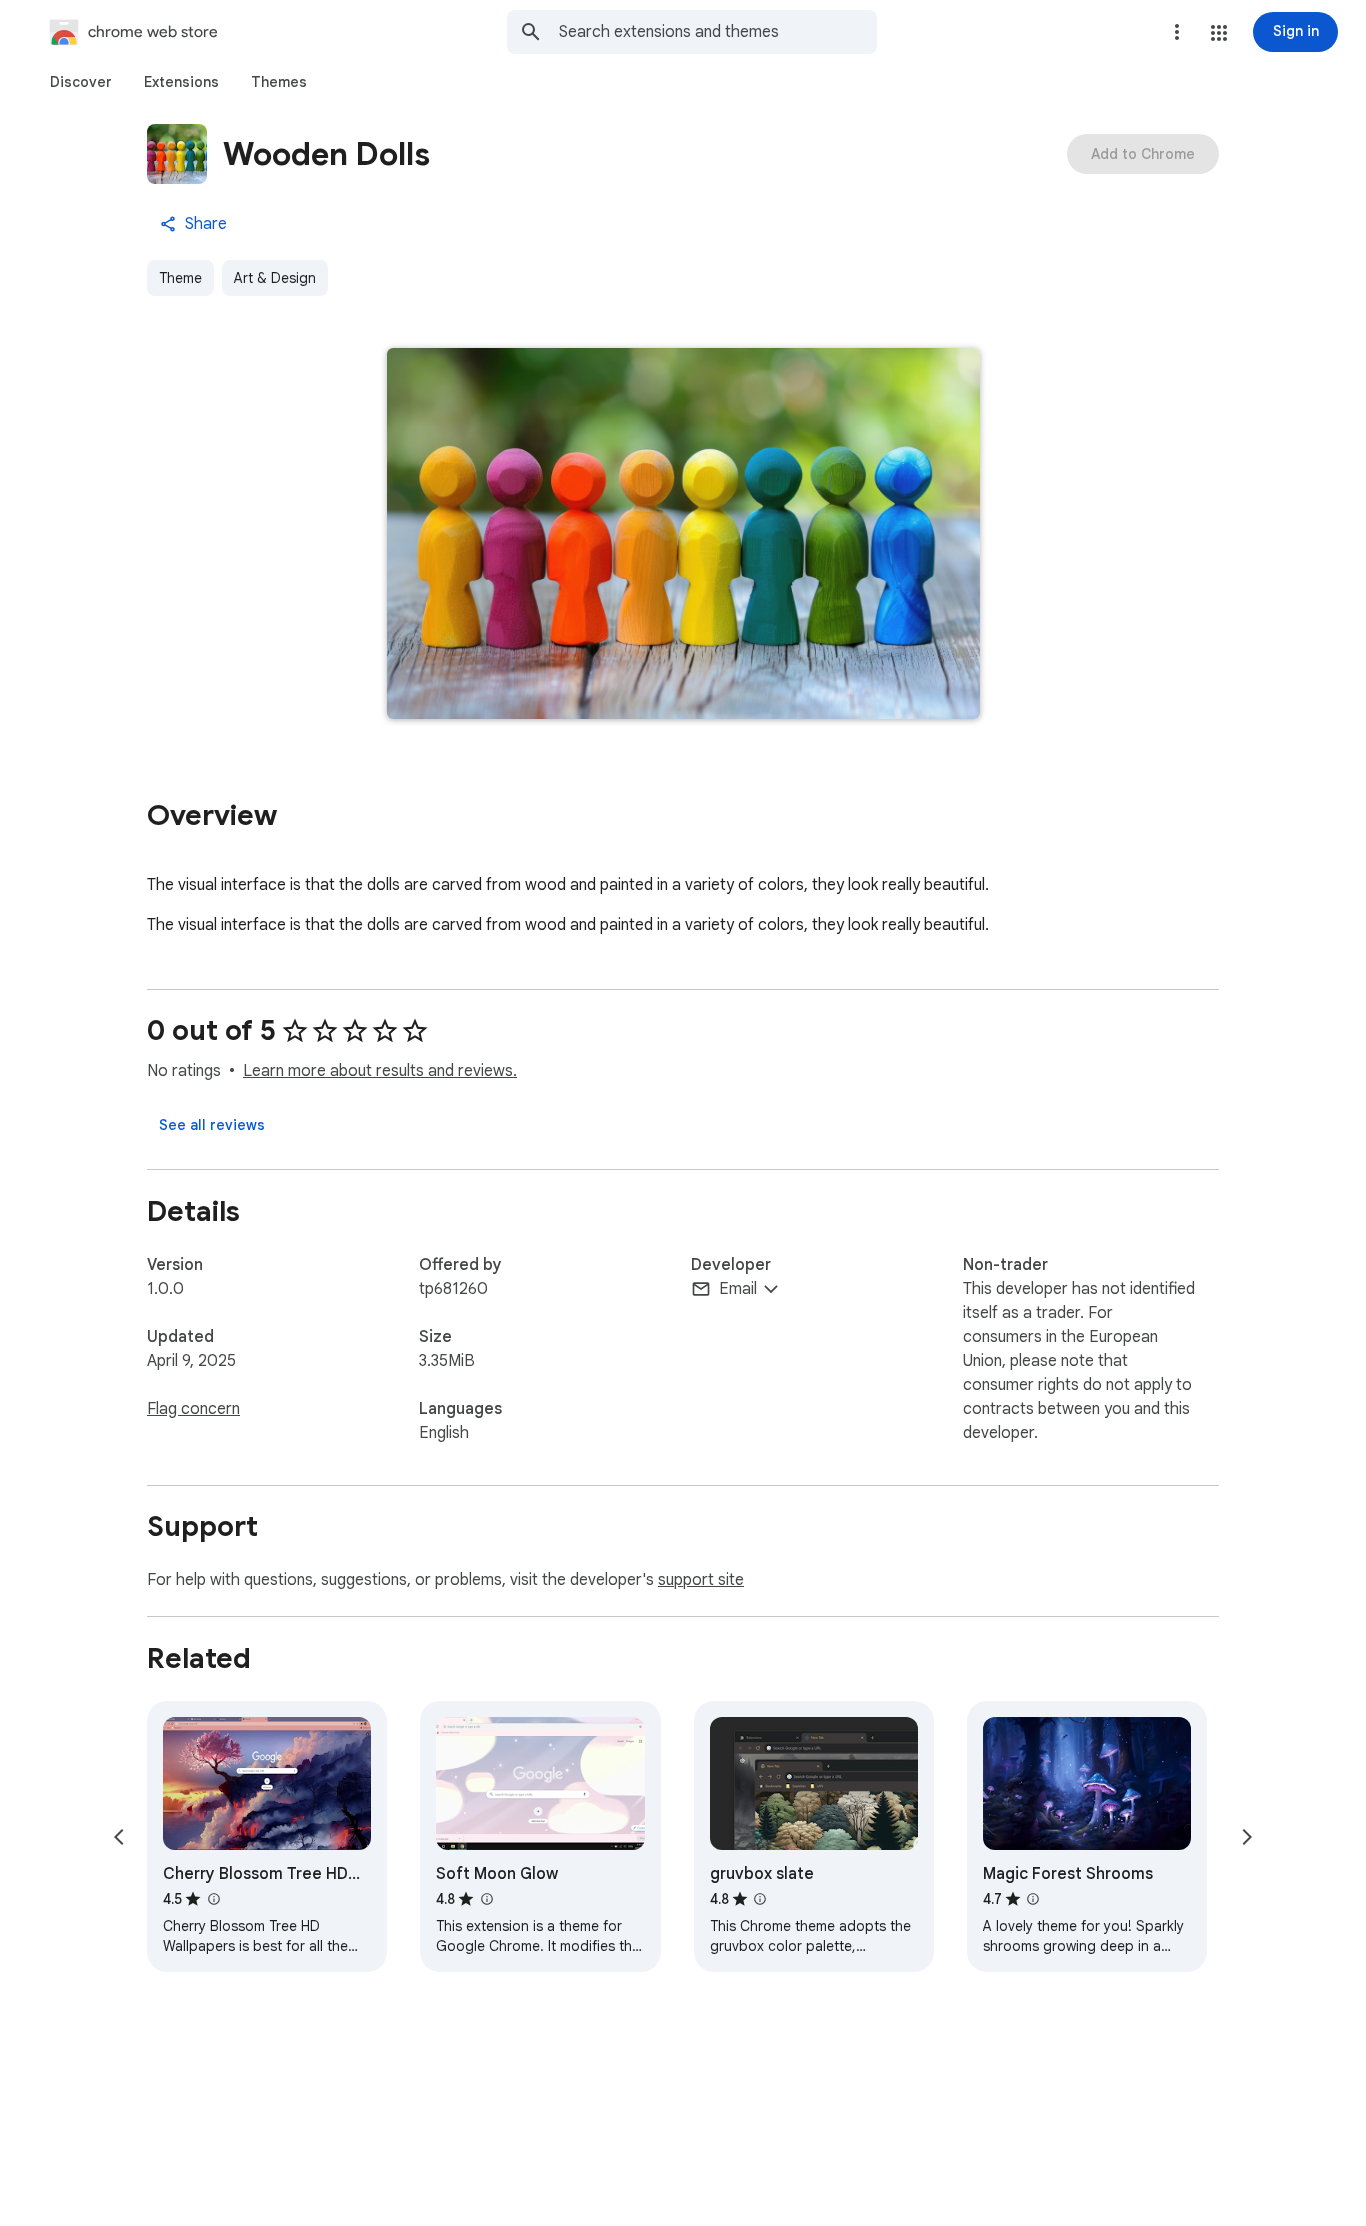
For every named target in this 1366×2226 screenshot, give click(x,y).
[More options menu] (1177, 32)
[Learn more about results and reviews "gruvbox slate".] (760, 1899)
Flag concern (193, 1409)
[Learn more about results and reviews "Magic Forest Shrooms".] (1033, 1899)
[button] (1219, 33)
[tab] (81, 82)
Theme (180, 278)
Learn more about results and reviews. (380, 1071)
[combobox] (718, 32)
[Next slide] (1247, 1837)
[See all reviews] (212, 1125)
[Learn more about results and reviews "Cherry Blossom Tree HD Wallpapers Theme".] (213, 1899)
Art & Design (275, 278)
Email (738, 1289)
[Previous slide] (119, 1837)
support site (701, 1580)
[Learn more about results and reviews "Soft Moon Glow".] (486, 1899)
